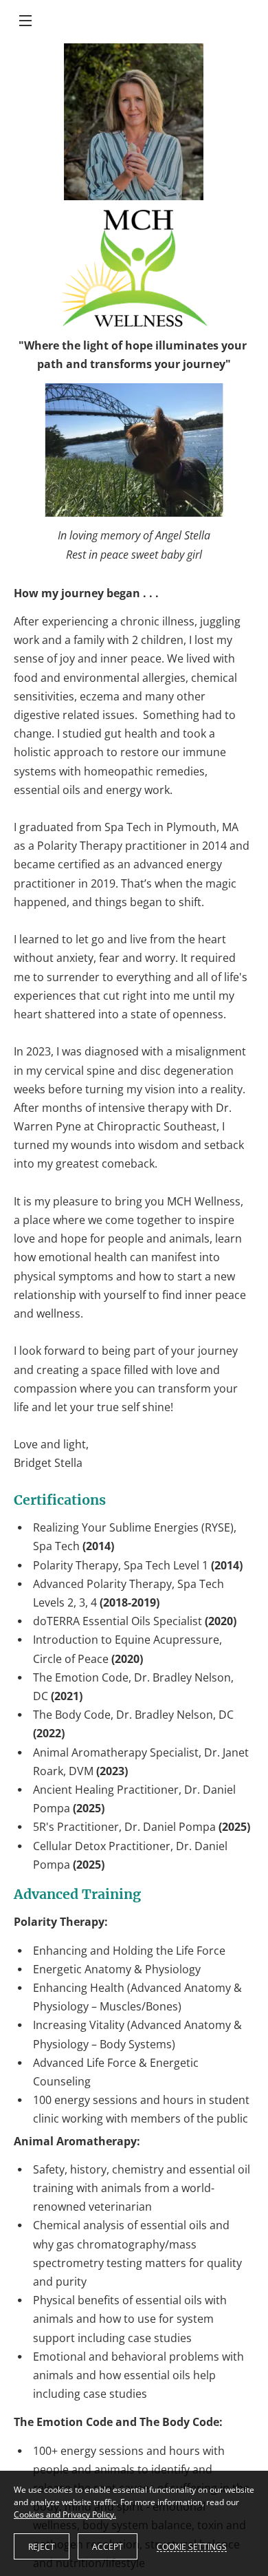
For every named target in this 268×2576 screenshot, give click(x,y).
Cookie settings (192, 2546)
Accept (108, 2547)
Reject (42, 2547)
